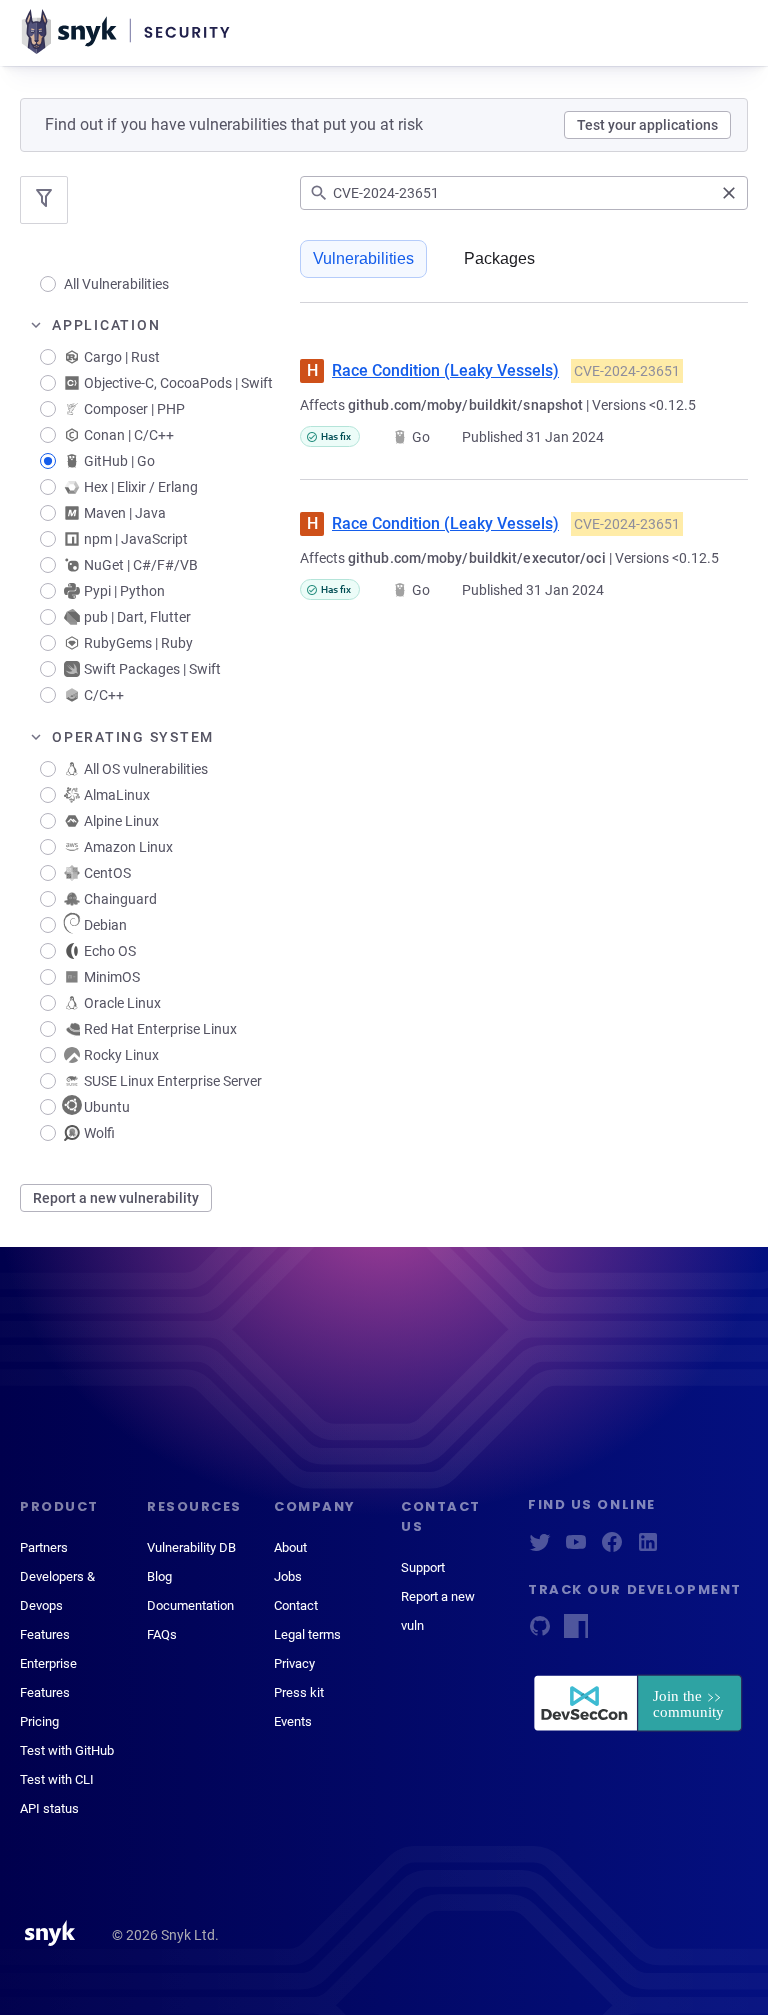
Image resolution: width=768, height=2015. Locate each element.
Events (293, 1721)
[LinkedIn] (648, 1548)
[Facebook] (612, 1548)
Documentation (190, 1605)
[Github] (540, 1632)
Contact (296, 1605)
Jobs (288, 1576)
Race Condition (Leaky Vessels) (445, 370)
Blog (159, 1576)
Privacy (294, 1663)
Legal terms (307, 1634)
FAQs (162, 1634)
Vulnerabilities (363, 258)
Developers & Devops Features (57, 1605)
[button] (160, 325)
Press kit (299, 1692)
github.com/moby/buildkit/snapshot (465, 405)
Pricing (39, 1721)
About (290, 1547)
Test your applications (647, 125)
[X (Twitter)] (540, 1548)
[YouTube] (576, 1548)
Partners (44, 1547)
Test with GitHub (67, 1750)
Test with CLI (57, 1779)
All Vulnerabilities (116, 284)
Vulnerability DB (191, 1547)
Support (423, 1567)
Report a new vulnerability (116, 1198)
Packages (499, 258)
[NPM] (576, 1632)
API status (49, 1808)
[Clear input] (729, 193)
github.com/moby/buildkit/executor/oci (477, 558)
